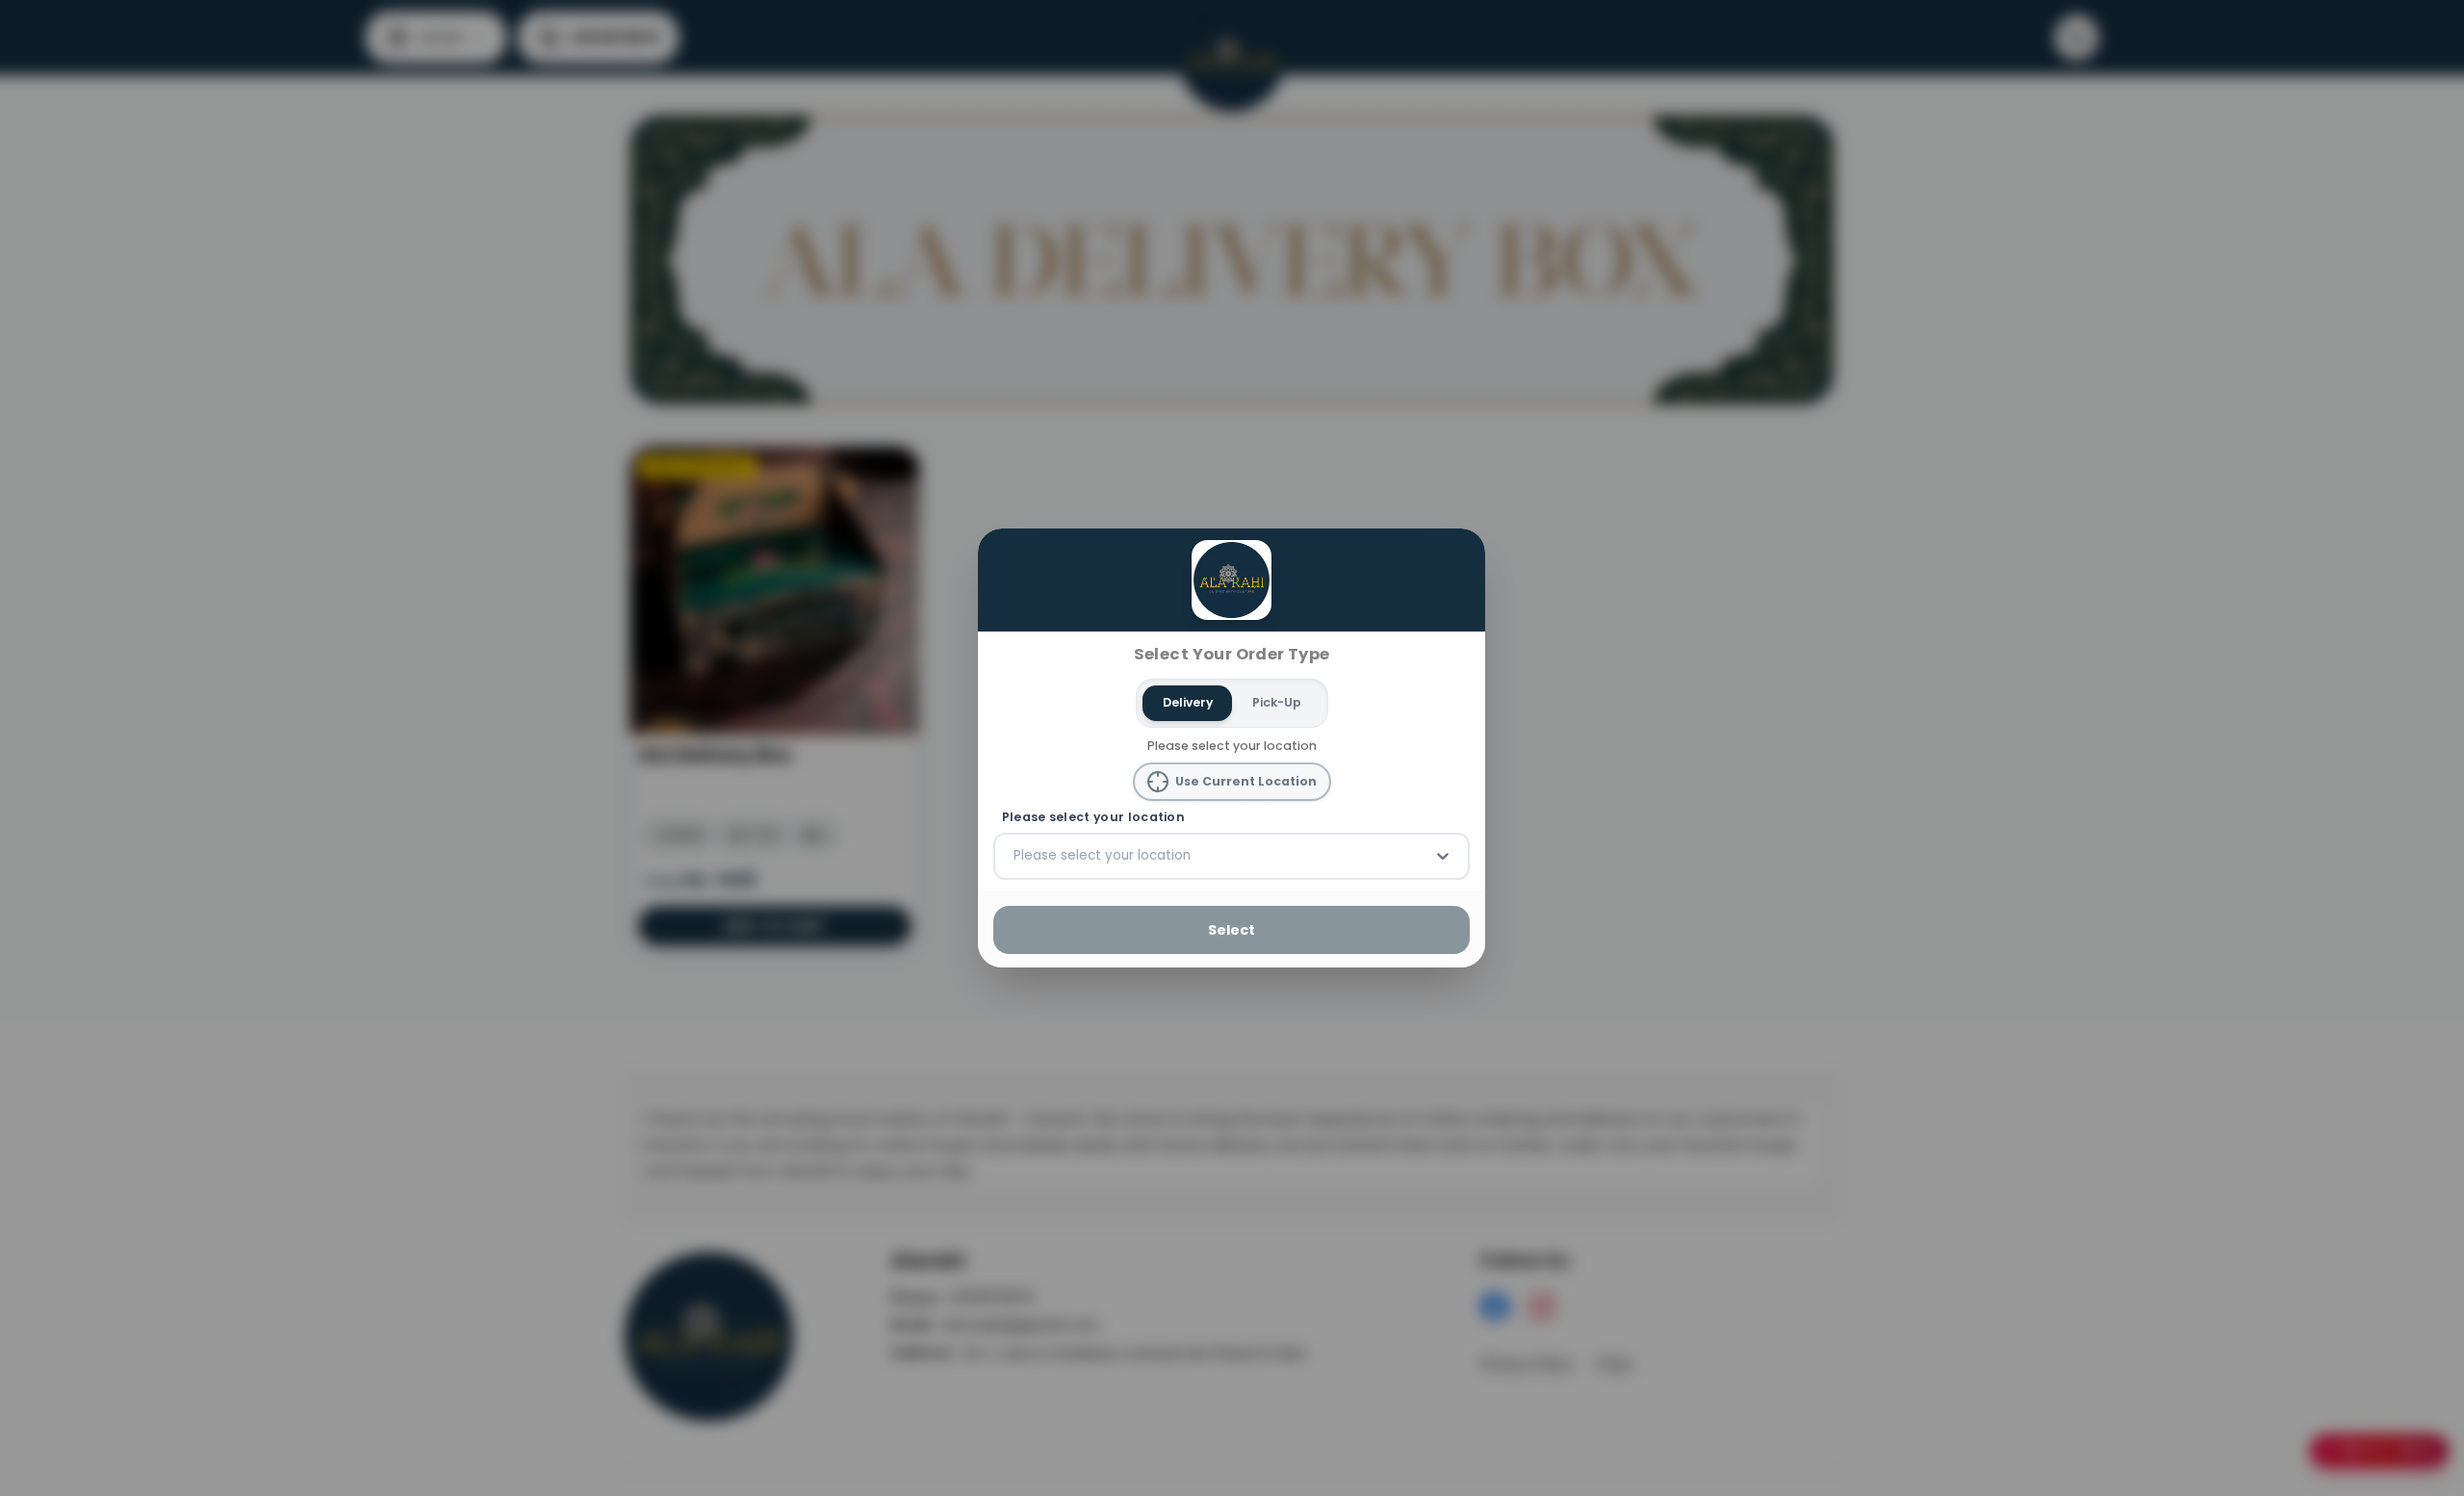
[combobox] (1015, 856)
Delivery (1188, 702)
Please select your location (1093, 817)
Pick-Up (1277, 702)
